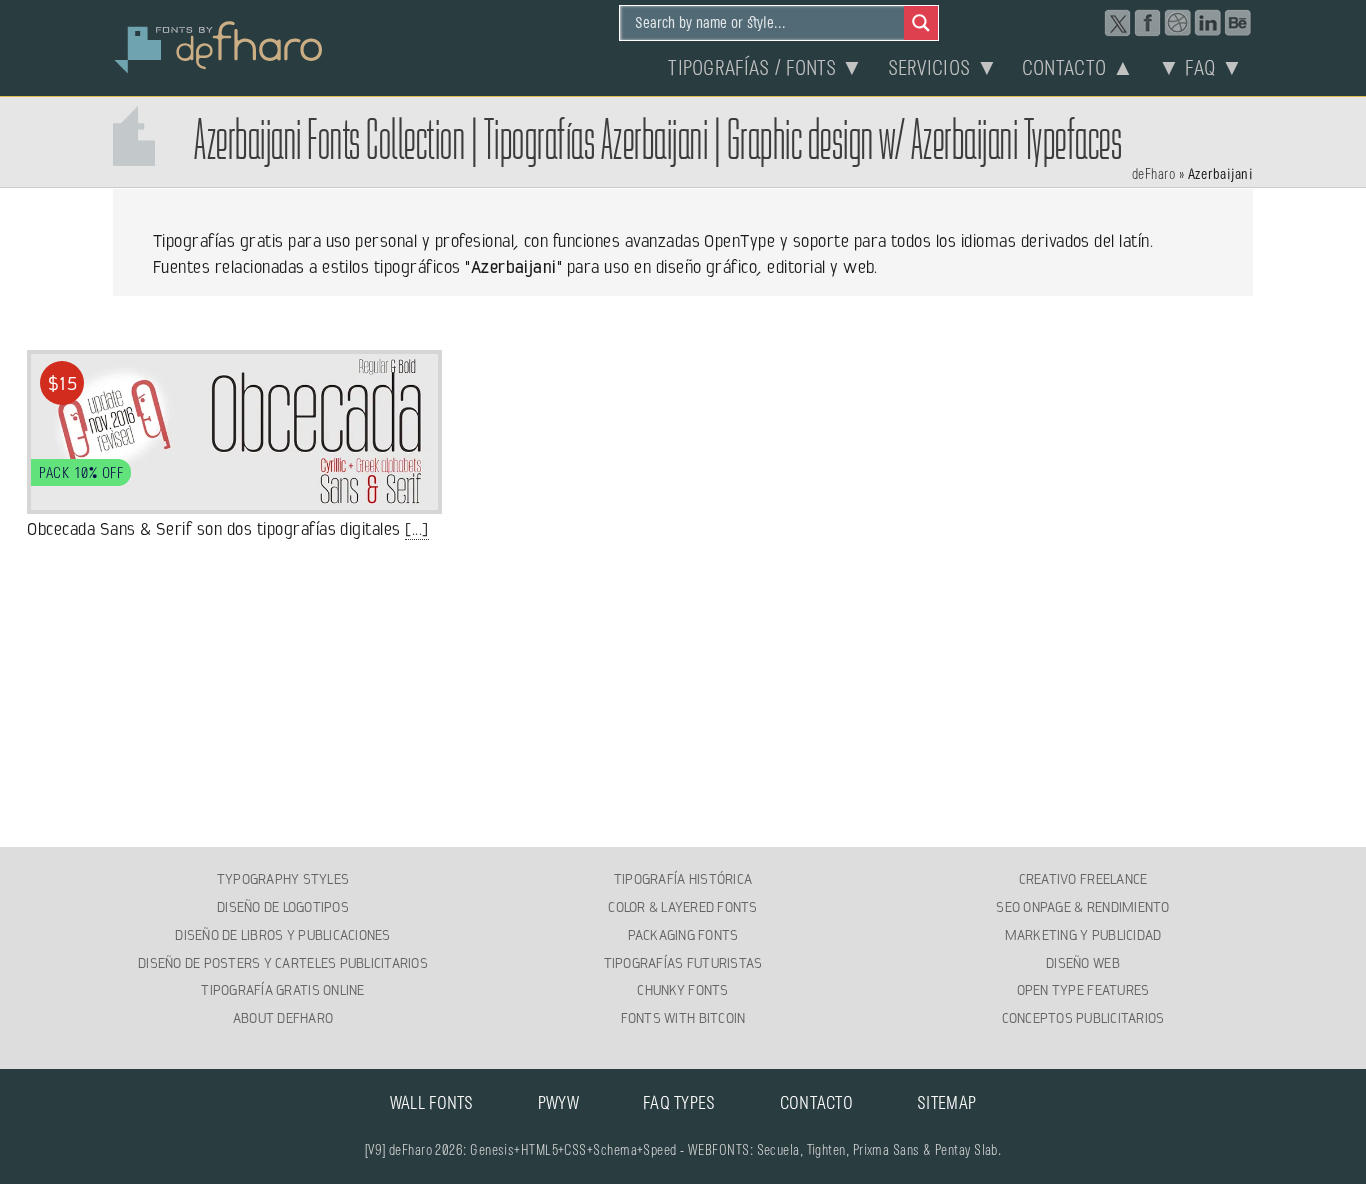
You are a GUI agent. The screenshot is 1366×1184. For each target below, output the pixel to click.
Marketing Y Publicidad (1083, 935)
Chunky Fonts (682, 990)
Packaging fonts (683, 935)
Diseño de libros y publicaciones (282, 935)
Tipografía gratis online (282, 990)
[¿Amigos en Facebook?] (1148, 23)
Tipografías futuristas (683, 963)
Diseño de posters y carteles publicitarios (283, 963)
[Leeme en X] (1118, 23)
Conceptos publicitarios (1083, 1018)
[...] (416, 529)
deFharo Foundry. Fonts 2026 (219, 45)
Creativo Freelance (1083, 879)
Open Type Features (1083, 990)
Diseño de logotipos (283, 907)
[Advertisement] (683, 695)
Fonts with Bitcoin (683, 1018)
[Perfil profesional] (1208, 23)
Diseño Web (1083, 963)
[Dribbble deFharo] (1178, 23)
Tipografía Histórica (683, 879)
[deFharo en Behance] (1238, 23)
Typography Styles (283, 879)
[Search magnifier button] (921, 23)
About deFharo (283, 1018)
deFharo (1153, 175)
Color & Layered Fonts (682, 907)
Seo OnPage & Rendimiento (1082, 907)
